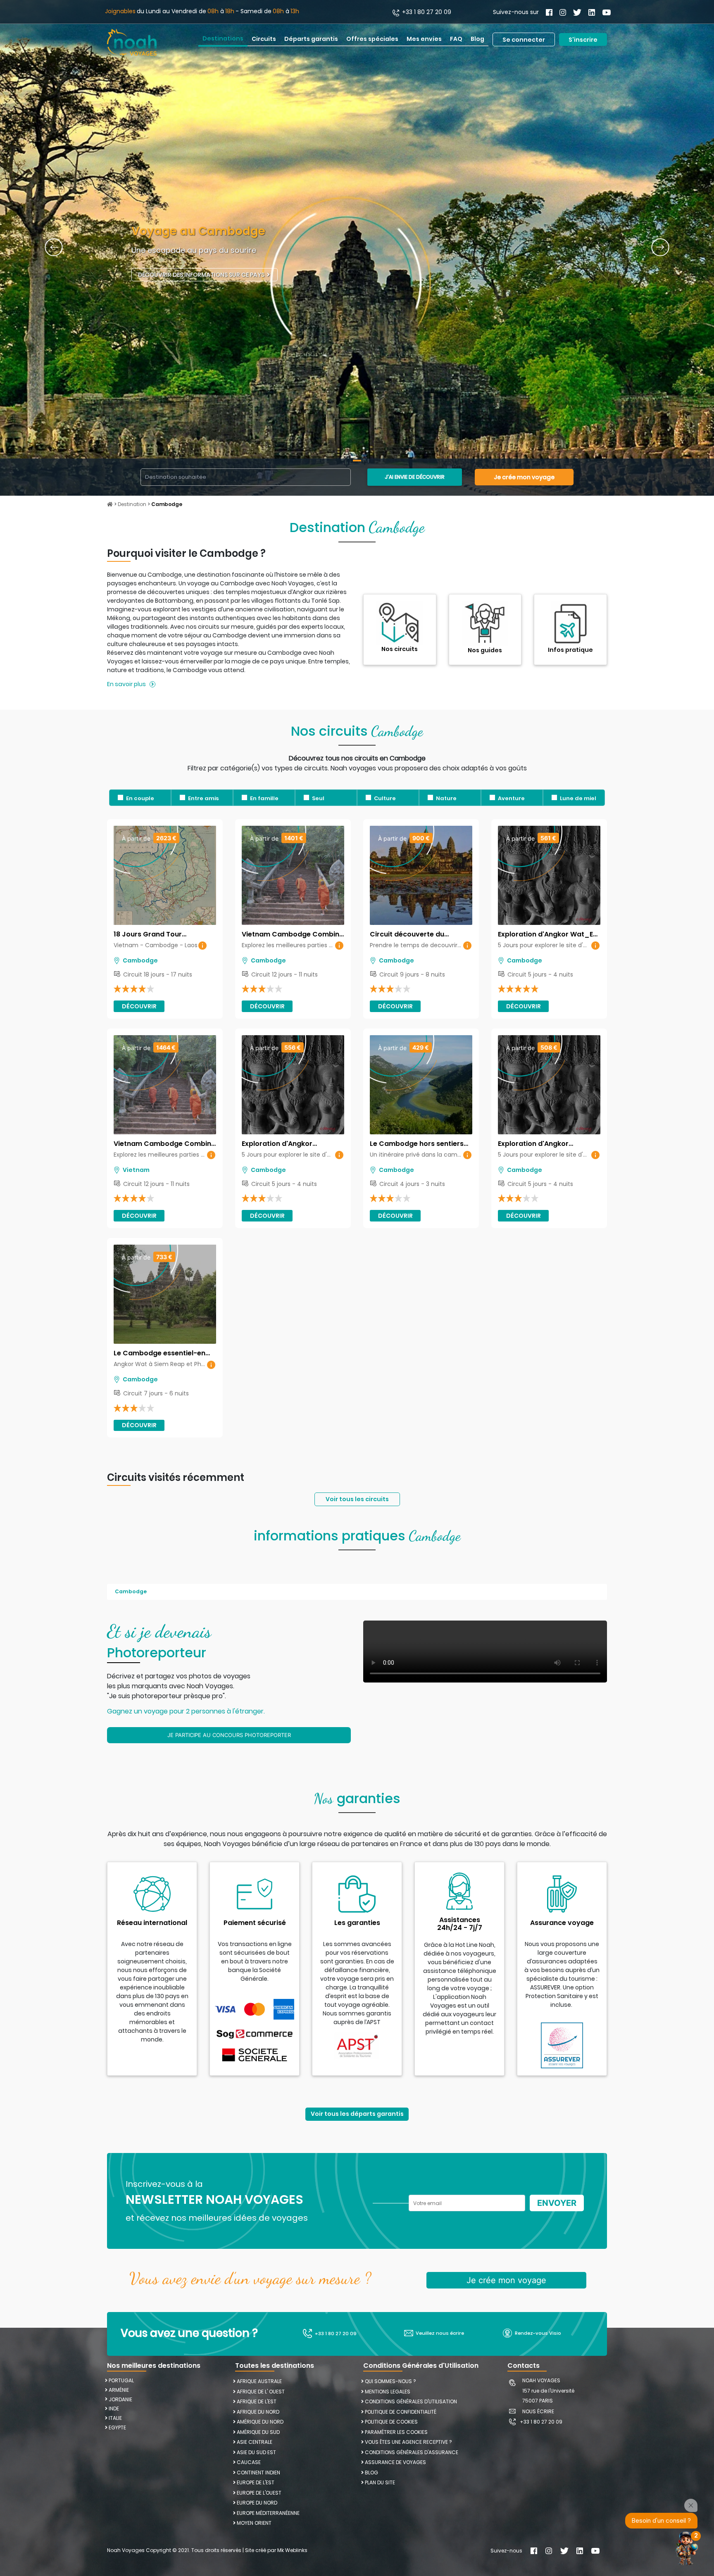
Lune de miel (578, 798)
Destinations (223, 38)
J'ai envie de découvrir (415, 477)
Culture (385, 798)
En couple (140, 798)
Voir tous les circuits (357, 1499)
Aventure (511, 798)
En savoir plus (126, 684)
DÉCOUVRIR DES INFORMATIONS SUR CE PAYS (202, 275)
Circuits (264, 39)
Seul (318, 798)
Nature (446, 798)
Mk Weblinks (292, 2550)
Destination (133, 504)
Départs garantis (311, 39)
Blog (477, 39)
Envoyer (557, 2203)
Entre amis (203, 798)
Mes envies (424, 39)
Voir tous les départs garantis (357, 2114)
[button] (54, 248)
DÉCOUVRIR (139, 1006)
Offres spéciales (372, 39)
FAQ (456, 39)
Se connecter (524, 39)
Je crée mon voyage (524, 477)
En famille (264, 798)
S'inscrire (583, 39)
